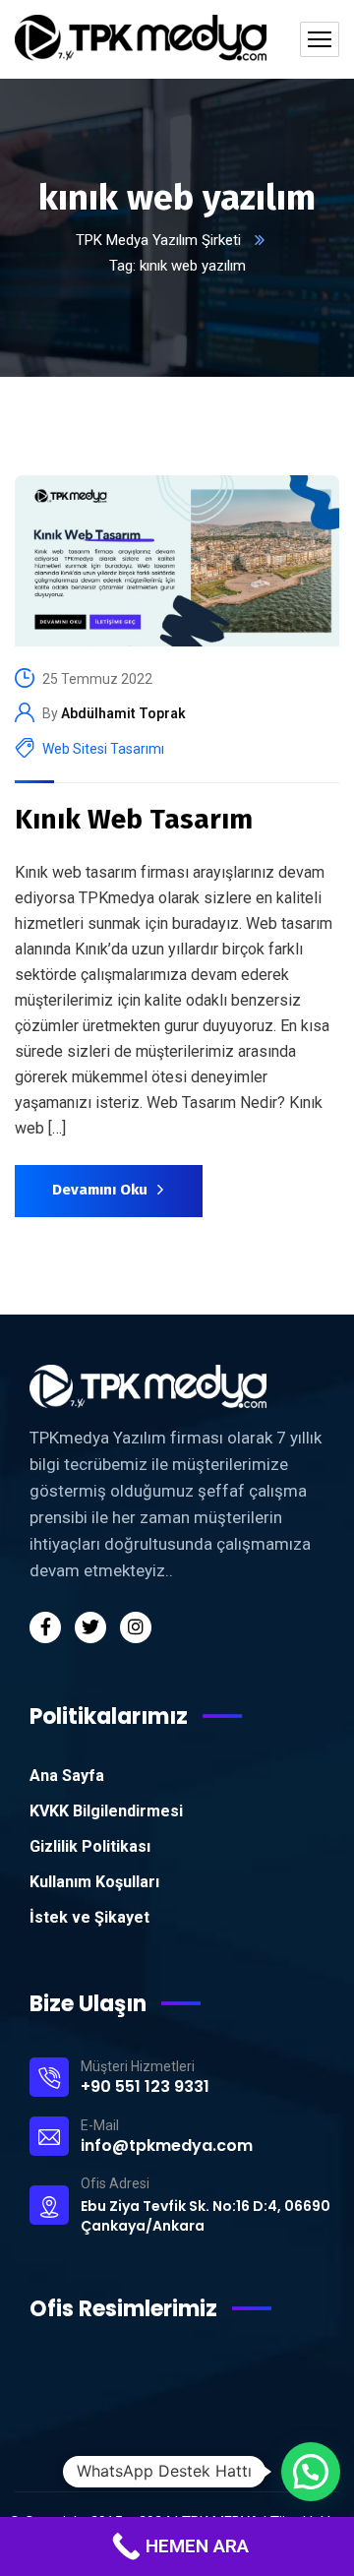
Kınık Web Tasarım (134, 819)
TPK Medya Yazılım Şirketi (158, 240)
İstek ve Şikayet (89, 1917)
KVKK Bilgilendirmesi (106, 1811)
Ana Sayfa (67, 1776)
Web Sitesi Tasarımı (103, 749)
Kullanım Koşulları (94, 1882)
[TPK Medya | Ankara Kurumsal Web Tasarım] (141, 39)
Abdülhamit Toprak (123, 713)
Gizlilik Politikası (90, 1846)
